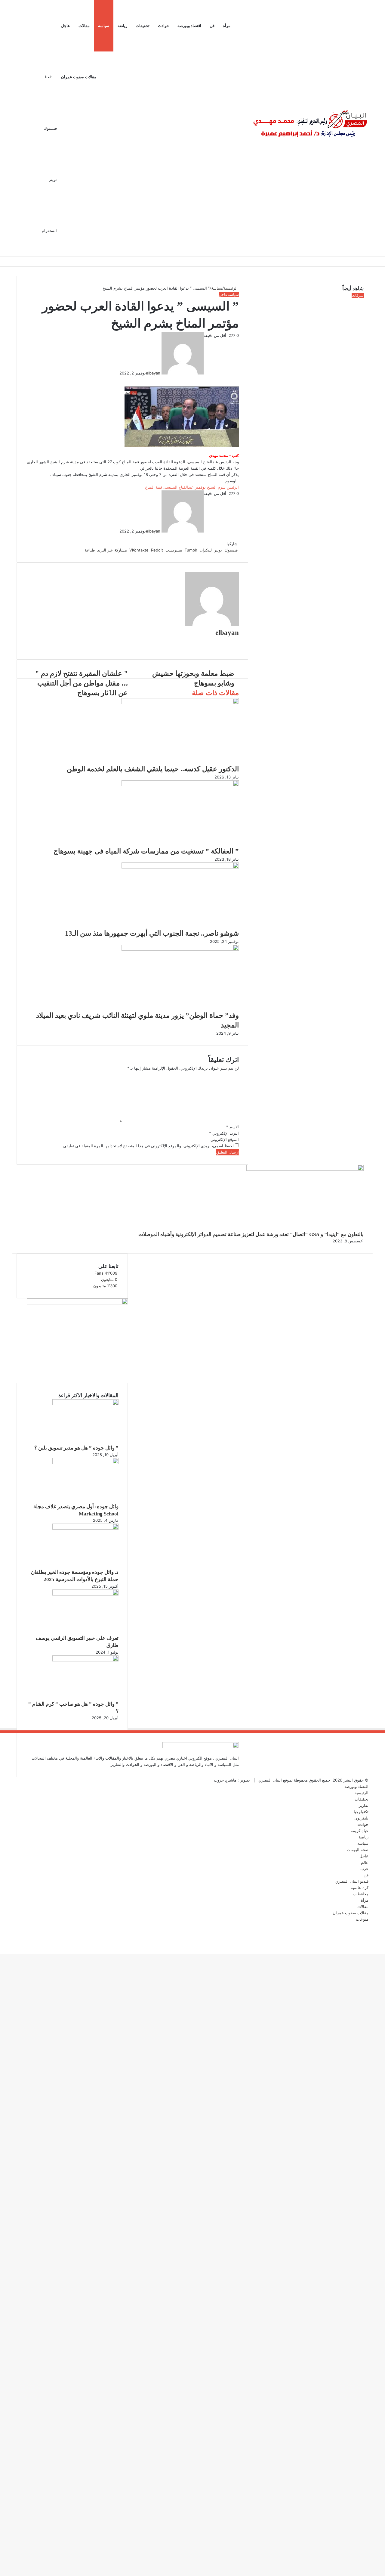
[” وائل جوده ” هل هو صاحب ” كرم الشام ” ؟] (85, 1660)
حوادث (163, 26)
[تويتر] (237, 379)
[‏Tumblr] (235, 379)
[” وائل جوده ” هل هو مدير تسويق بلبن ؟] (85, 1404)
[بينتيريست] (233, 379)
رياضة (122, 26)
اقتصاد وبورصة (189, 26)
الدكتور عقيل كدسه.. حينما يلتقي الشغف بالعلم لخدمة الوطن (153, 769)
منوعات (362, 1919)
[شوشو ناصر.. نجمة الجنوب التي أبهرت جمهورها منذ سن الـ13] (180, 867)
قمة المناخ (154, 487)
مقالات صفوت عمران (79, 77)
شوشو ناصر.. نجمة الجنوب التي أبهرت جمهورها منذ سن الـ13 (152, 933)
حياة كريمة (360, 1831)
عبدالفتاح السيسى (179, 487)
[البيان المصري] (310, 128)
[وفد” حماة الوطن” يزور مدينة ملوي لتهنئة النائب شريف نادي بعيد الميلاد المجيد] (180, 949)
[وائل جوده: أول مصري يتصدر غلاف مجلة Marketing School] (85, 1462)
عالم (365, 1862)
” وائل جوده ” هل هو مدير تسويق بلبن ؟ (76, 1448)
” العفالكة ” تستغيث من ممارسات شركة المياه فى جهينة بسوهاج (146, 851)
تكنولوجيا (361, 1812)
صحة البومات (358, 1850)
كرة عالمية (360, 1888)
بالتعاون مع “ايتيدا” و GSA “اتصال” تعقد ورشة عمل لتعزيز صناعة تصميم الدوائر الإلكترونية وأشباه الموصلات (251, 1234)
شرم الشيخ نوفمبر (210, 487)
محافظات (361, 1894)
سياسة (104, 26)
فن (212, 26)
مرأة (227, 26)
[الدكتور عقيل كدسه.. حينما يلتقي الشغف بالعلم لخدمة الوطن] (180, 703)
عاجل (66, 26)
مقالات (84, 26)
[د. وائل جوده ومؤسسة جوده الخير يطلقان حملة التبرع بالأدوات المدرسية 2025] (85, 1528)
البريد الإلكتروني (224, 1133)
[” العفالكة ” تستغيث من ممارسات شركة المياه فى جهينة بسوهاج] (180, 785)
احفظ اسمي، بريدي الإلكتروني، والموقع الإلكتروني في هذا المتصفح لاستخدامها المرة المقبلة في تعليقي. (148, 1146)
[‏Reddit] (232, 379)
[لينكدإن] (236, 379)
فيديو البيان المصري (352, 1881)
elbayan (153, 373)
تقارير (364, 1805)
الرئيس (233, 487)
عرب (364, 1869)
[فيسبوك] (238, 379)
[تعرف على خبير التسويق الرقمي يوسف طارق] (85, 1594)
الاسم (233, 1127)
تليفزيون (361, 1818)
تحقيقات (143, 26)
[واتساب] (382, 1944)
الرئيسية (231, 288)
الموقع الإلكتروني (225, 1139)
